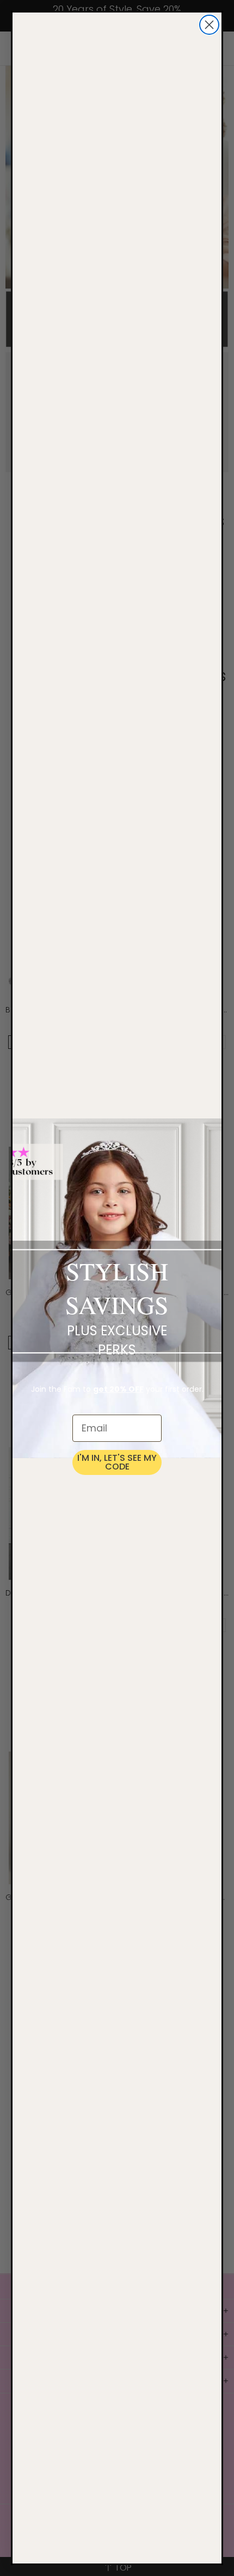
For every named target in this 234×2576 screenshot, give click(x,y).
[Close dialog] (209, 25)
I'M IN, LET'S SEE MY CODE (117, 1462)
